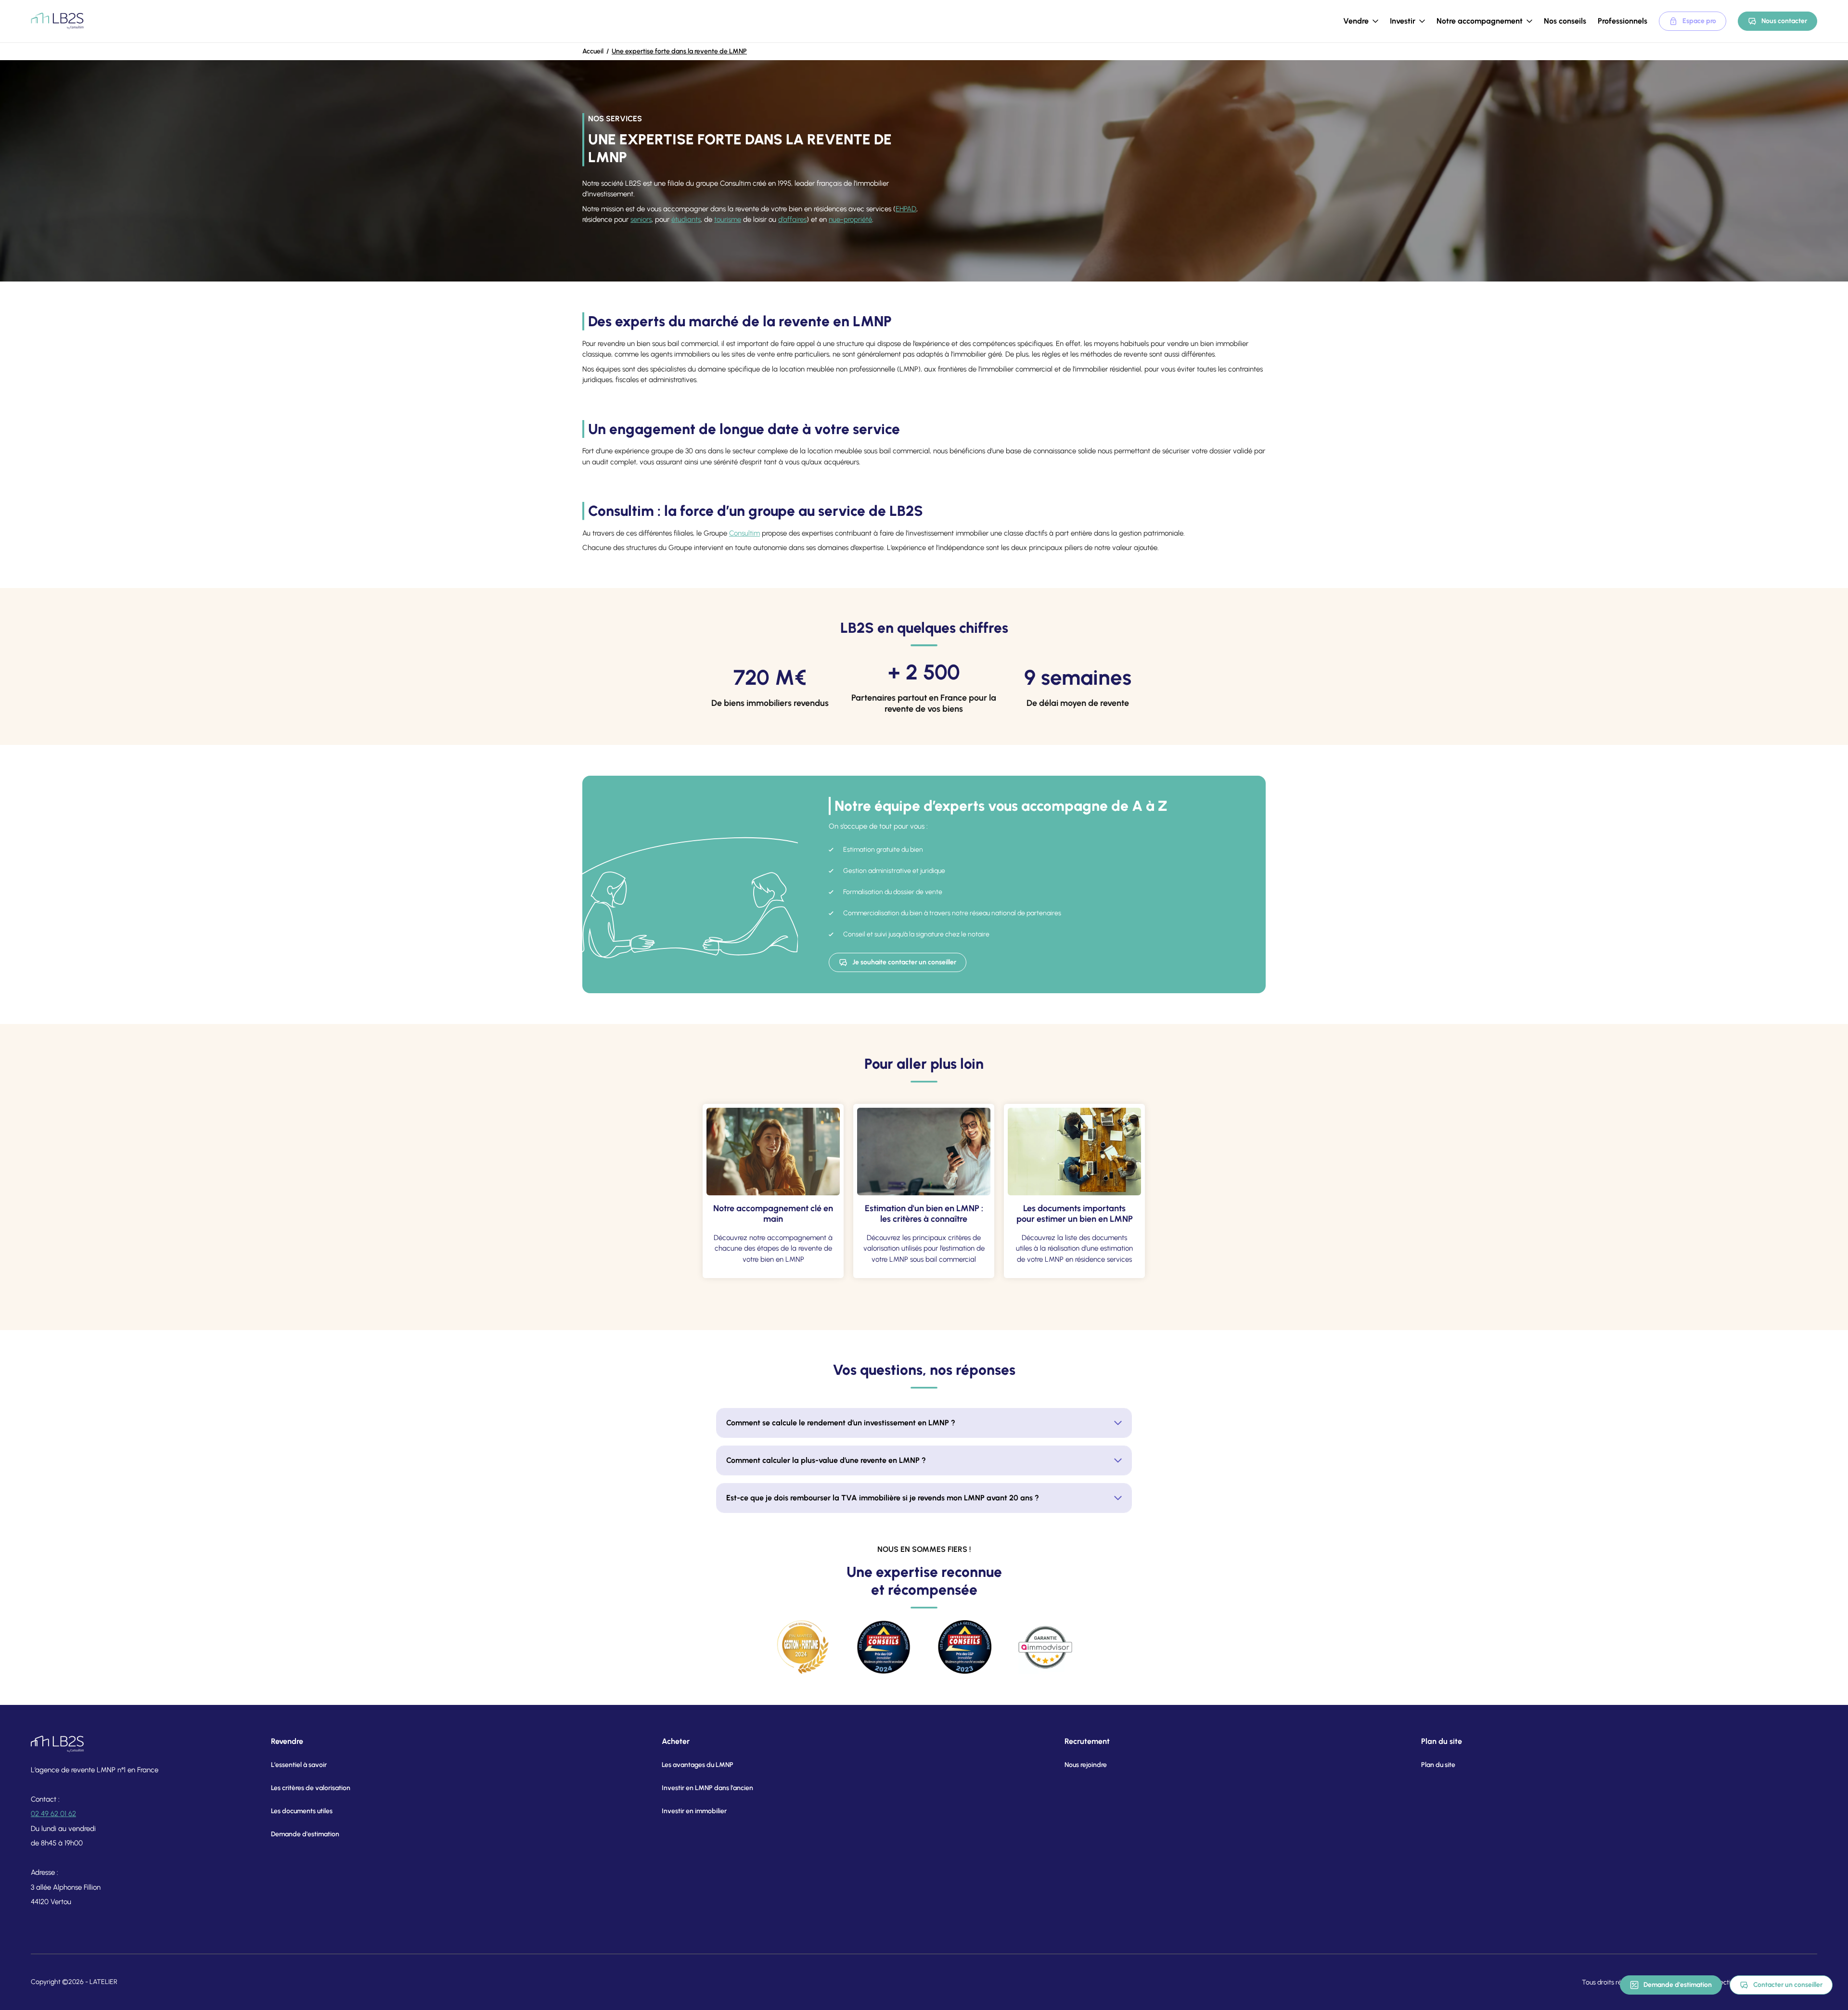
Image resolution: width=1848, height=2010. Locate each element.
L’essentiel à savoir (299, 1765)
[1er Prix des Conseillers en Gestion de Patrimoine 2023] (964, 1647)
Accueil (593, 51)
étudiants (686, 219)
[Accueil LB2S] (57, 21)
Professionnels (1623, 21)
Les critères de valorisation (311, 1788)
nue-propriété (850, 219)
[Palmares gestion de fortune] (803, 1647)
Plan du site (1438, 1765)
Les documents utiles (302, 1811)
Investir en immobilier (694, 1811)
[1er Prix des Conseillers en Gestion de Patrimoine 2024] (884, 1647)
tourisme (728, 219)
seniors (641, 219)
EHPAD (906, 209)
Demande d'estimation (1678, 1985)
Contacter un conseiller (1788, 1985)
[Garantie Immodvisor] (1045, 1647)
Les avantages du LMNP (698, 1765)
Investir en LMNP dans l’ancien (707, 1788)
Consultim (744, 533)
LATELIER (103, 1982)
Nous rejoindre (1086, 1765)
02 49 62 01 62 (53, 1814)
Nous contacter (1784, 21)
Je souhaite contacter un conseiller (904, 962)
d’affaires (792, 219)
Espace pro (1699, 21)
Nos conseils (1565, 21)
